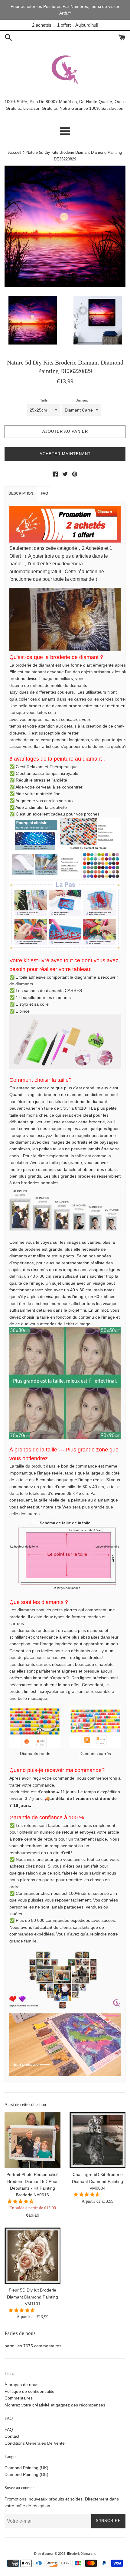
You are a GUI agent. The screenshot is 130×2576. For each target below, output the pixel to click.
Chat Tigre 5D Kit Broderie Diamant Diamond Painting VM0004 (97, 2181)
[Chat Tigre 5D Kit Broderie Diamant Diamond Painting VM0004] (97, 2140)
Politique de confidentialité (29, 2391)
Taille (44, 400)
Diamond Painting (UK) (26, 2468)
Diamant (82, 400)
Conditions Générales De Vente (35, 2443)
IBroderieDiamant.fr (81, 2554)
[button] (21, 2201)
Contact (12, 2436)
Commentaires (19, 2398)
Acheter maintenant (65, 454)
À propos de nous (21, 2385)
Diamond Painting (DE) (26, 2474)
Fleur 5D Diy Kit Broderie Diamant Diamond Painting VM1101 (32, 2297)
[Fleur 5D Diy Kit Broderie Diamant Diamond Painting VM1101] (32, 2256)
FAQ (44, 493)
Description (21, 493)
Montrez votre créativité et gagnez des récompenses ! (56, 2405)
